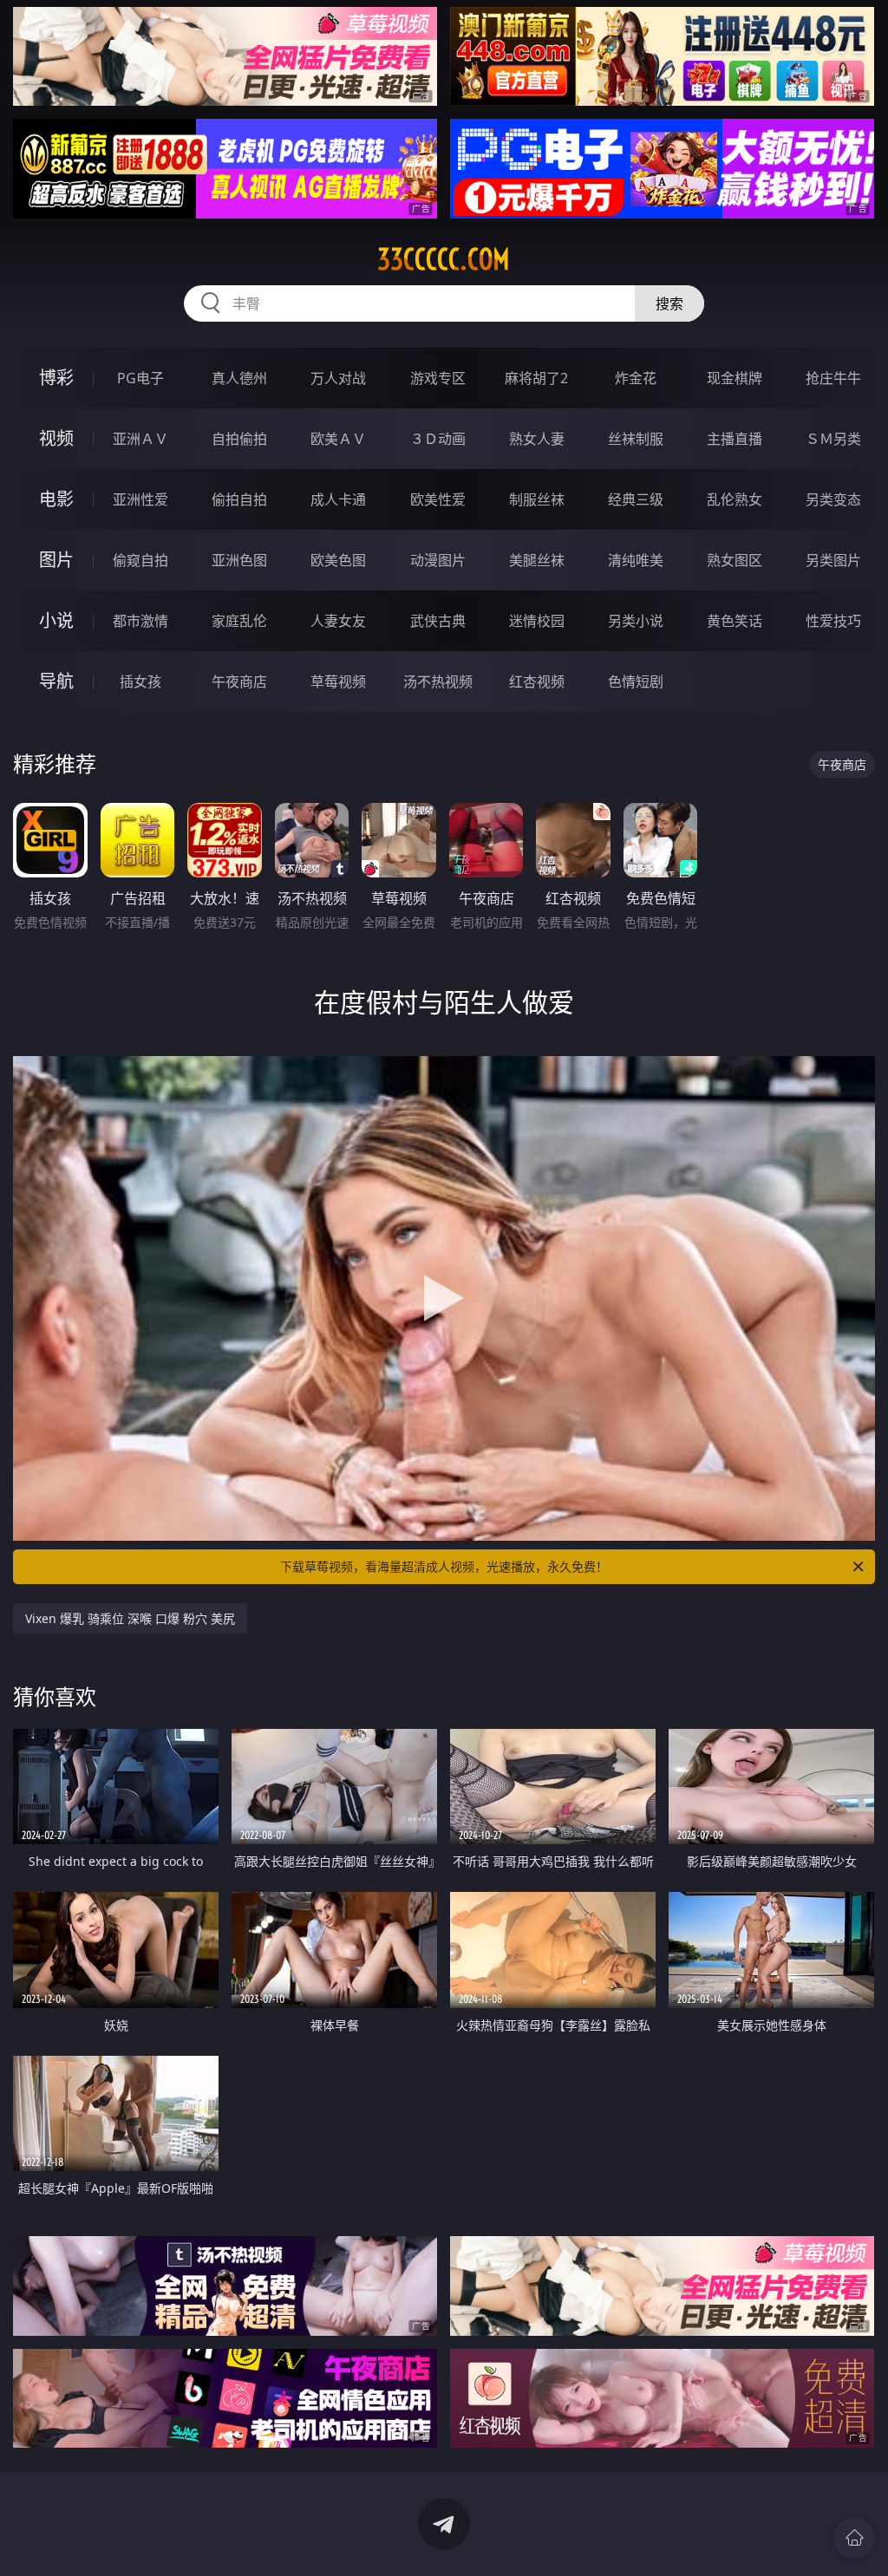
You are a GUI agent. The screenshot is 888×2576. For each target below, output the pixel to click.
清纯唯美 (636, 560)
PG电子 (140, 378)
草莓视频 (338, 681)
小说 (56, 620)
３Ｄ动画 (438, 439)
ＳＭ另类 (833, 439)
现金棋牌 (735, 378)
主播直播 (735, 439)
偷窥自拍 (140, 560)
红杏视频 (537, 681)
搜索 (669, 303)
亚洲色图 (239, 560)
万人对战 (338, 378)
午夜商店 (239, 681)
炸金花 (636, 378)
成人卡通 (338, 499)
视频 (56, 438)
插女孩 (140, 681)
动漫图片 (438, 560)
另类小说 (636, 621)
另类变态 (833, 499)
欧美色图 (338, 560)
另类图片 (833, 560)
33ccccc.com (444, 259)
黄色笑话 (735, 621)
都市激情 (140, 621)
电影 (56, 499)
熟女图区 (735, 560)
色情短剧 (636, 681)
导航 (56, 681)
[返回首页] (854, 2538)
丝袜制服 (636, 439)
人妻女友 (338, 621)
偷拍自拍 (239, 499)
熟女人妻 (537, 439)
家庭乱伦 (239, 621)
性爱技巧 (833, 621)
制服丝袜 (537, 499)
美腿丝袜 (537, 560)
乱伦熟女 (735, 499)
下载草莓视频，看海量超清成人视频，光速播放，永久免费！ (444, 1566)
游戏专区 (438, 378)
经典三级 (636, 499)
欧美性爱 (438, 499)
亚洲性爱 (140, 499)
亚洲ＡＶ (140, 439)
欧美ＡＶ (338, 439)
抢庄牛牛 (833, 378)
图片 (56, 560)
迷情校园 (537, 621)
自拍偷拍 (239, 439)
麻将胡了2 (536, 378)
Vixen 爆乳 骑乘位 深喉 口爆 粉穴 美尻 (130, 1618)
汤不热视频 (438, 681)
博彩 (56, 378)
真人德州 (239, 378)
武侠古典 (438, 621)
